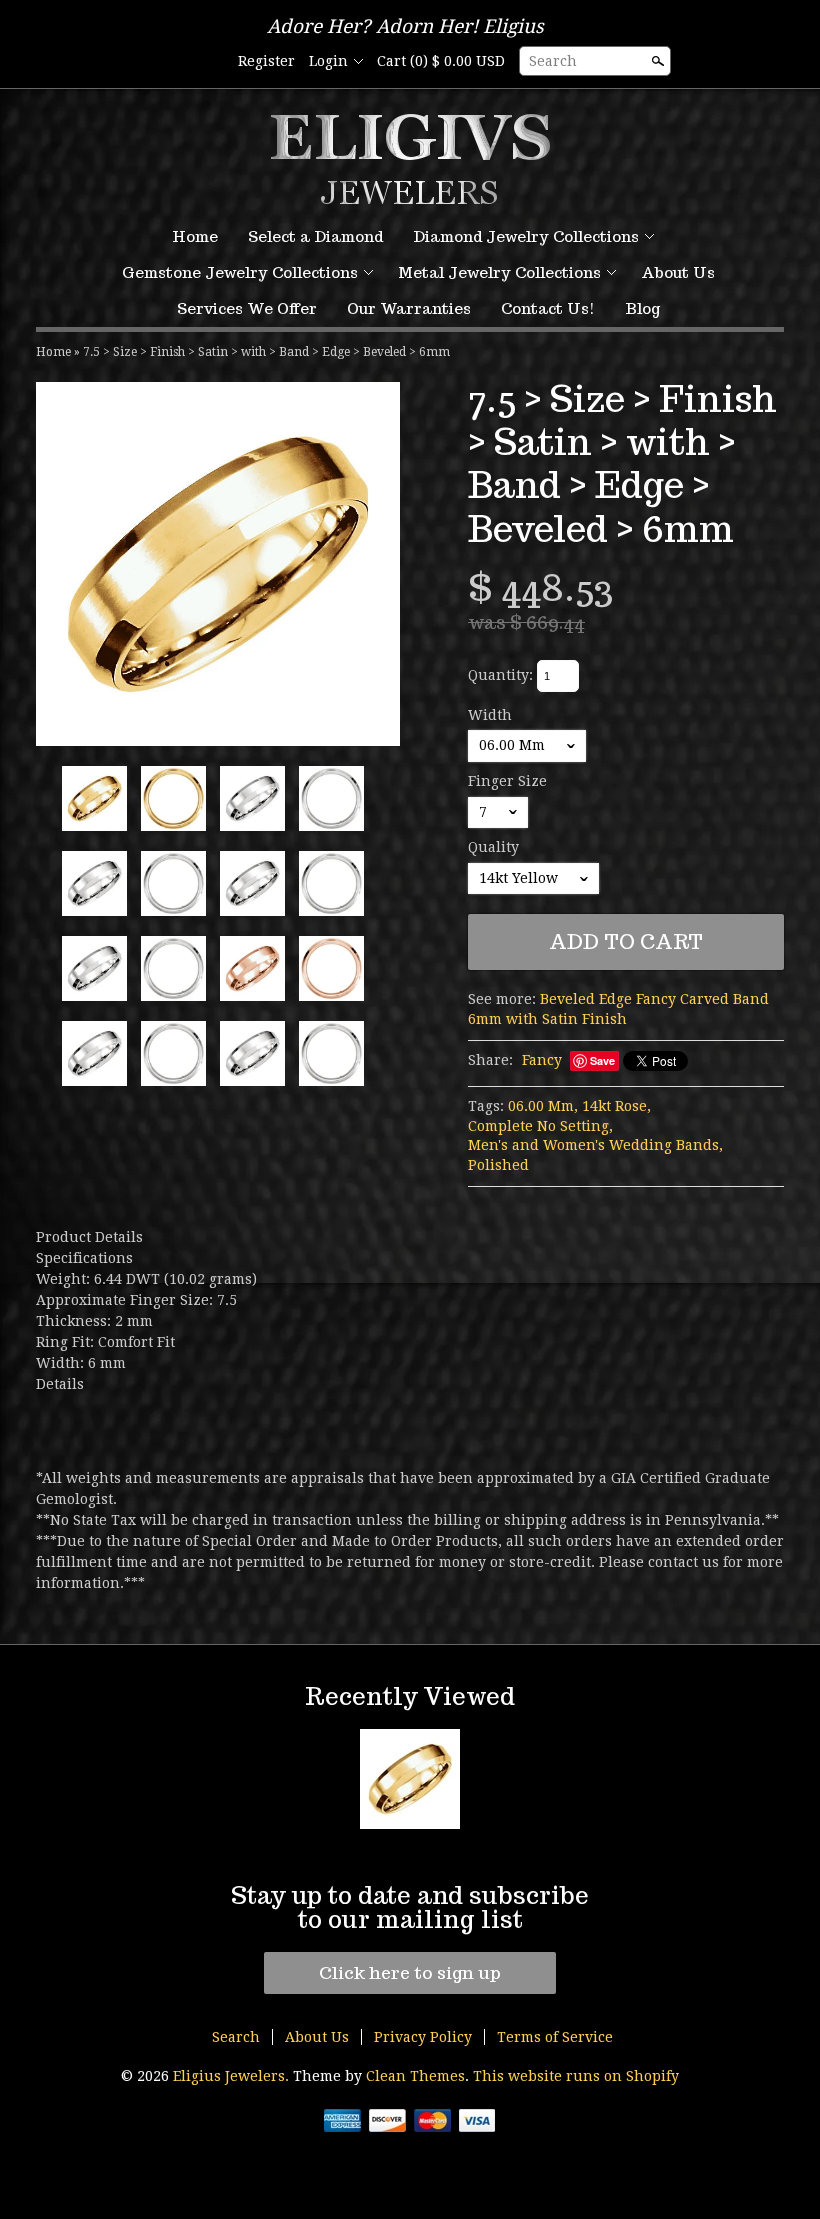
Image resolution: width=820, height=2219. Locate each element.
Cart (441, 61)
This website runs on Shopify (576, 2076)
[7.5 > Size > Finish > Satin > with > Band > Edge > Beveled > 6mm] (218, 564)
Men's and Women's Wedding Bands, (595, 1145)
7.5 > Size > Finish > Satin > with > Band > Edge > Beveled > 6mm (266, 352)
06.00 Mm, (543, 1106)
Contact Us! (548, 308)
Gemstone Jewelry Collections (240, 272)
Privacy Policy (423, 2037)
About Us (678, 272)
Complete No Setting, (540, 1126)
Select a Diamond (315, 236)
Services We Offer (247, 308)
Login (328, 61)
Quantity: (500, 675)
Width (490, 715)
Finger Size (507, 781)
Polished (498, 1165)
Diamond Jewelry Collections (526, 236)
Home (195, 236)
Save (602, 1060)
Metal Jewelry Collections (499, 272)
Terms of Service (555, 2037)
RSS (174, 62)
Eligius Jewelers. (233, 2076)
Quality (493, 847)
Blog (642, 308)
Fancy (542, 1060)
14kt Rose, (616, 1106)
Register (266, 61)
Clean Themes (415, 2076)
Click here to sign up (410, 1973)
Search (553, 61)
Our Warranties (409, 308)
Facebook (208, 62)
